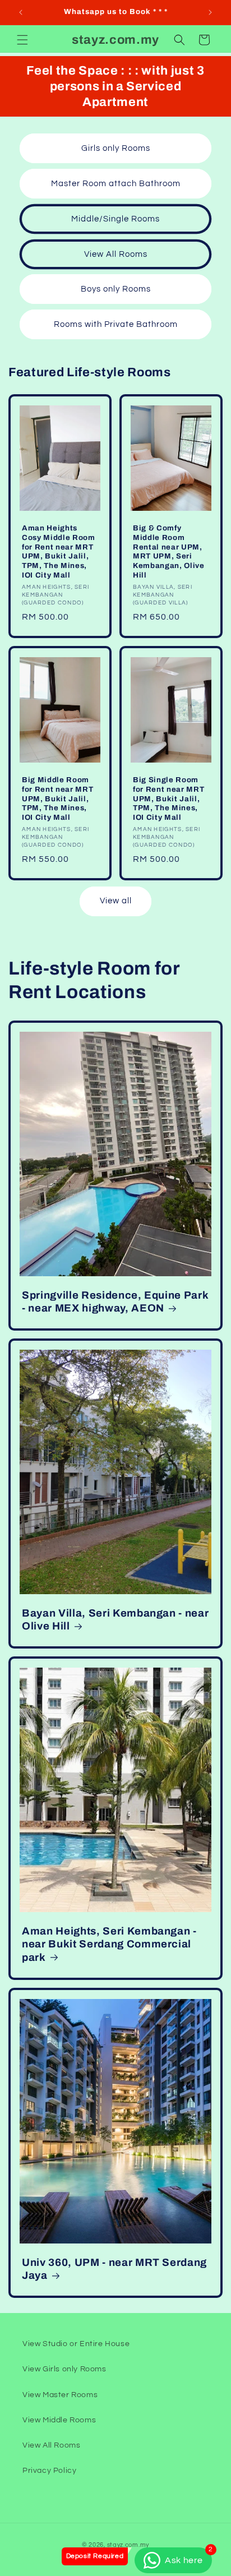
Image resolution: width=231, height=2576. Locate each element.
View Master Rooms (60, 2395)
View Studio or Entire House (76, 2344)
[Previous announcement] (21, 12)
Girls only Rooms (116, 148)
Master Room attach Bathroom (116, 184)
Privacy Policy (49, 2471)
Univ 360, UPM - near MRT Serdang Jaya (114, 2269)
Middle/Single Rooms (115, 219)
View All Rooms (116, 254)
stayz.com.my (128, 2545)
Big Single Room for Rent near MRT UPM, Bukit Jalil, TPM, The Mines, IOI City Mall (168, 798)
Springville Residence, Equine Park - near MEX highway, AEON (115, 1301)
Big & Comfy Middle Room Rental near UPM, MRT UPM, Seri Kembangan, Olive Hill (169, 551)
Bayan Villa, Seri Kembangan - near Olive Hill (115, 1619)
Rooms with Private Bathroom (116, 324)
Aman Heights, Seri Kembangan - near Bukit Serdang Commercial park (109, 1944)
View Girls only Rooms (64, 2369)
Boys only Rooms (116, 289)
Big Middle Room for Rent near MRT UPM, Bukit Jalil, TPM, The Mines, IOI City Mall (57, 798)
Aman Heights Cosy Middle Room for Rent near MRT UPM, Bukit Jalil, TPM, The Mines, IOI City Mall (59, 551)
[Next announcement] (210, 12)
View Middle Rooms (59, 2420)
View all (116, 901)
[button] (22, 40)
